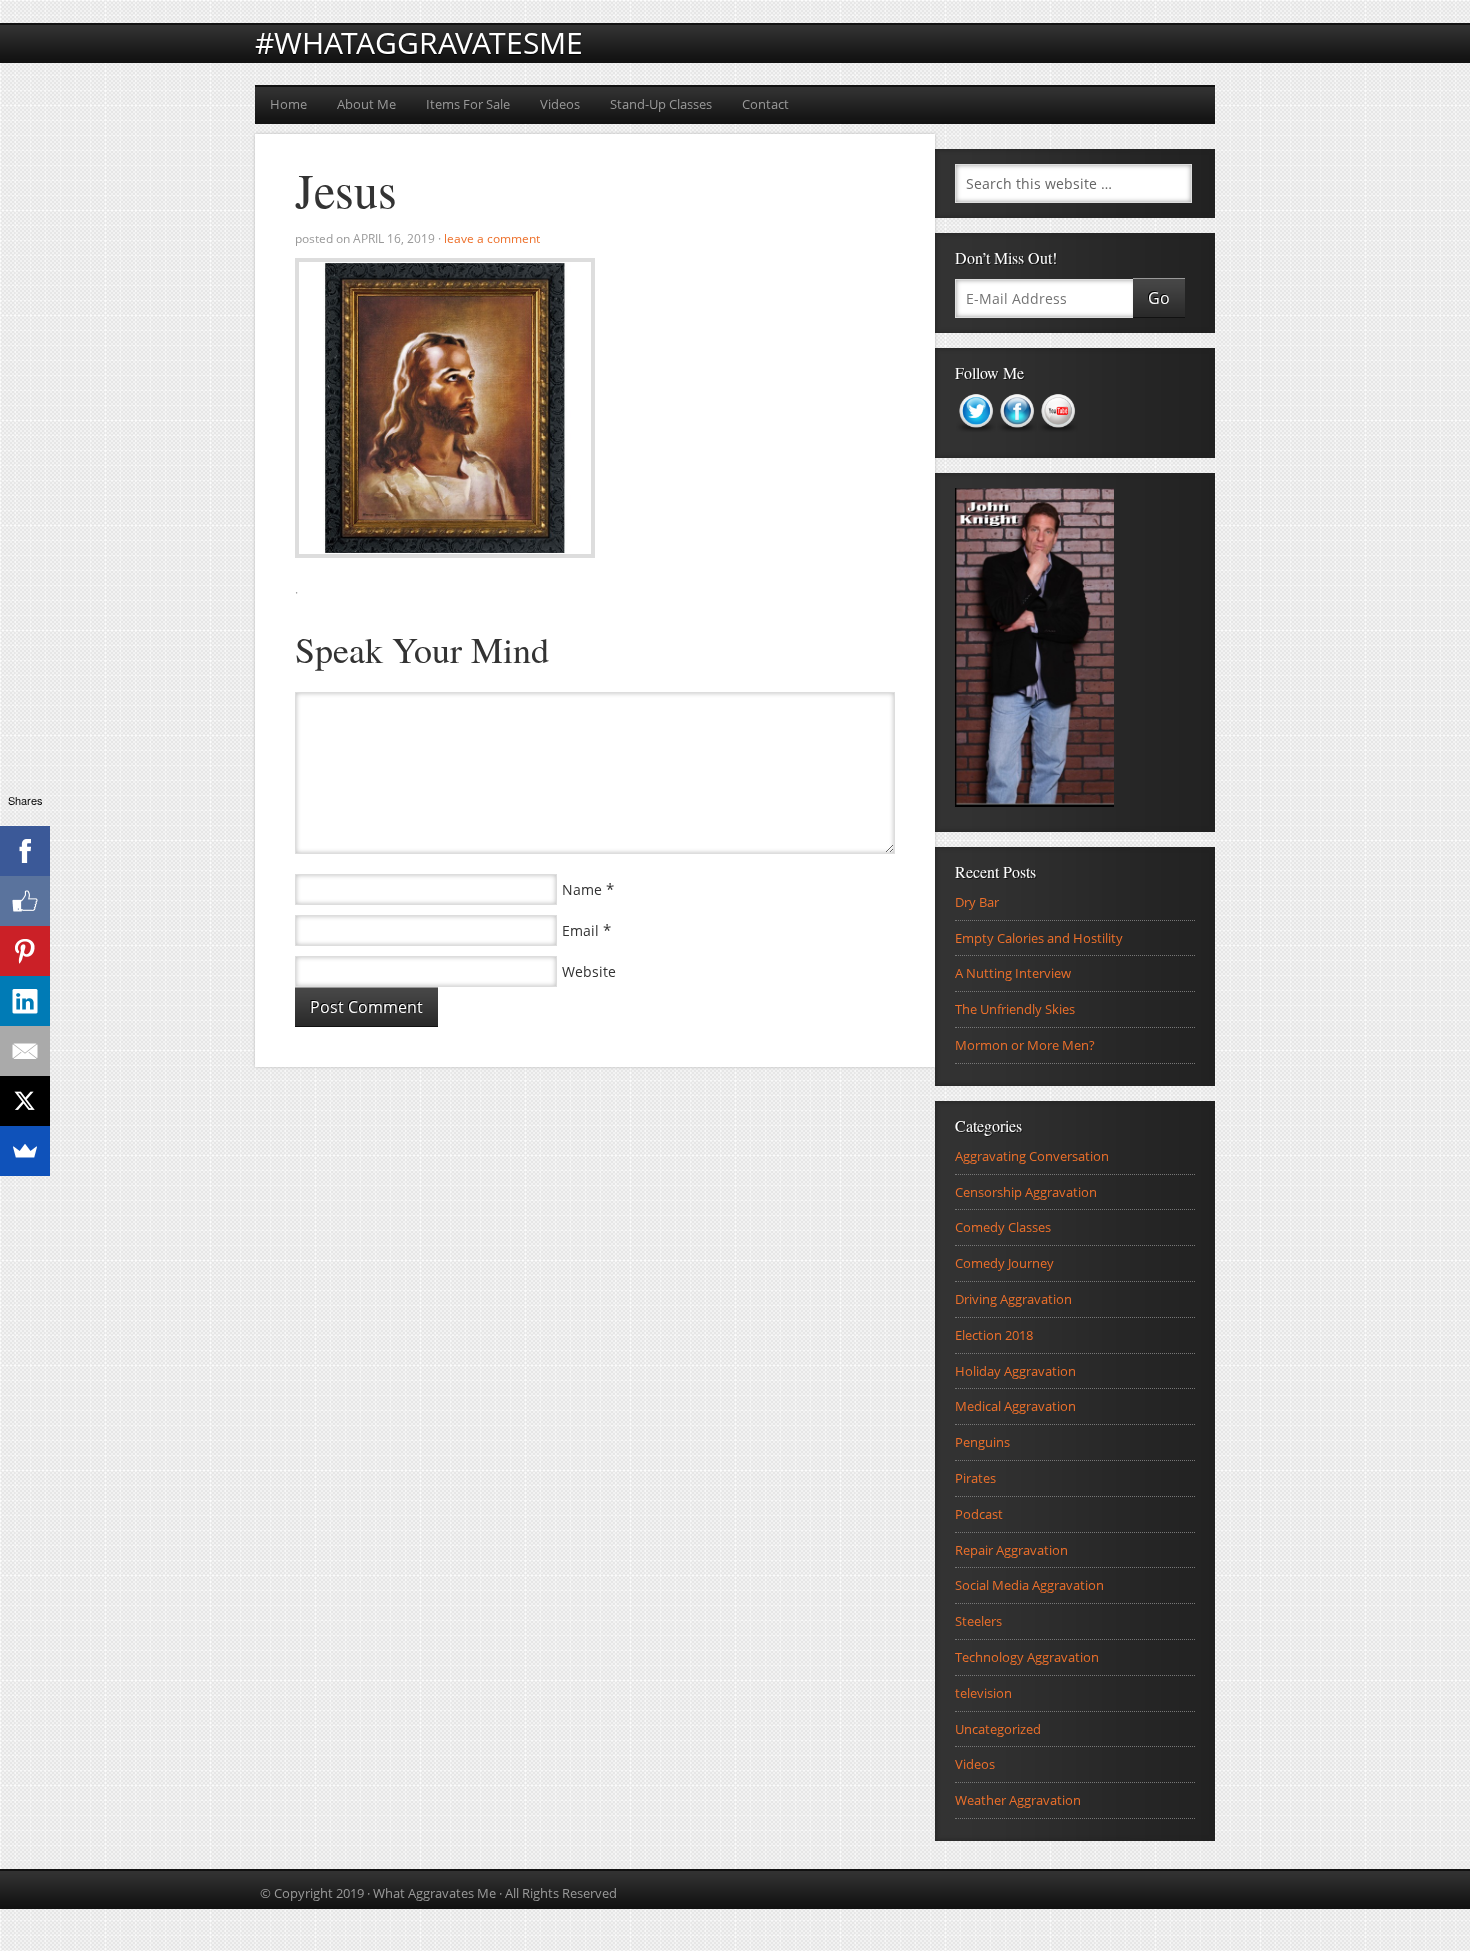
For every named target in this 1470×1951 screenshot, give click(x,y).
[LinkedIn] (25, 1001)
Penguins (982, 1442)
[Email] (25, 1051)
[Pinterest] (25, 951)
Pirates (975, 1478)
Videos (560, 104)
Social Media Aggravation (1029, 1585)
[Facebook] (25, 851)
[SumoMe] (25, 1151)
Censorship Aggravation (1026, 1192)
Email (580, 930)
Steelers (978, 1621)
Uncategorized (998, 1729)
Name (582, 889)
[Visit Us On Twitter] (975, 438)
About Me (366, 104)
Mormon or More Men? (1025, 1045)
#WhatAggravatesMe (419, 42)
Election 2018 (994, 1335)
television (983, 1693)
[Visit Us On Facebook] (1016, 438)
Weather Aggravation (1018, 1800)
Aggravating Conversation (1032, 1156)
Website (589, 971)
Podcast (979, 1514)
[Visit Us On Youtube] (1057, 438)
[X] (25, 1101)
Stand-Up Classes (661, 104)
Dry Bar (977, 902)
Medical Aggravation (1015, 1406)
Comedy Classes (1003, 1227)
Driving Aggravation (1013, 1299)
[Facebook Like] (25, 901)
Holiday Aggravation (1015, 1371)
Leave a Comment (492, 238)
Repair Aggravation (1011, 1550)
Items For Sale (468, 104)
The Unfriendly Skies (1015, 1009)
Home (288, 104)
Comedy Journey (1004, 1263)
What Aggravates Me (434, 1893)
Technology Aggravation (1027, 1657)
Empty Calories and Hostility (1039, 938)
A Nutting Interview (1013, 973)
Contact (765, 104)
